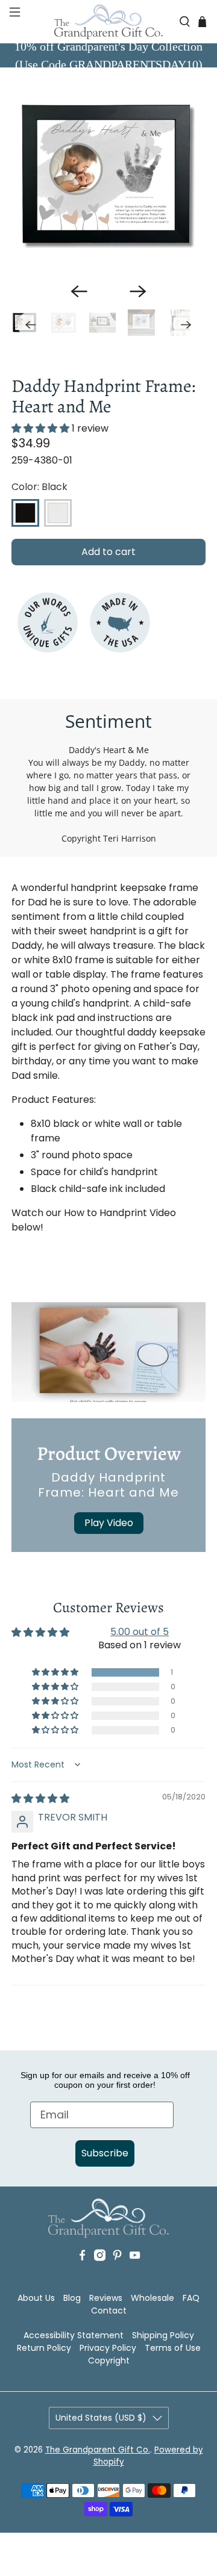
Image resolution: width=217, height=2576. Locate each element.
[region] (108, 176)
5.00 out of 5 (140, 1632)
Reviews (106, 2298)
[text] (108, 1665)
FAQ (191, 2298)
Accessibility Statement (74, 2335)
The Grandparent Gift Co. (98, 2450)
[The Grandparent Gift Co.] (108, 22)
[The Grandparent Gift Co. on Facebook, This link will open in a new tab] (82, 2273)
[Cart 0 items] (202, 21)
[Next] (138, 291)
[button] (14, 22)
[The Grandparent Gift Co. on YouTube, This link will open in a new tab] (135, 2273)
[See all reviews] (40, 428)
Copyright (109, 2360)
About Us (36, 2298)
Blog (72, 2298)
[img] (40, 1799)
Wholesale (153, 2298)
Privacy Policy (108, 2348)
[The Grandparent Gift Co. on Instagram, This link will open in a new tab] (100, 2273)
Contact (109, 2311)
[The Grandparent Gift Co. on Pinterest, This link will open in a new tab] (117, 2273)
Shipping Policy (163, 2335)
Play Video (109, 1523)
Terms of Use (173, 2348)
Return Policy (44, 2348)
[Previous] (79, 291)
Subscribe (105, 2153)
